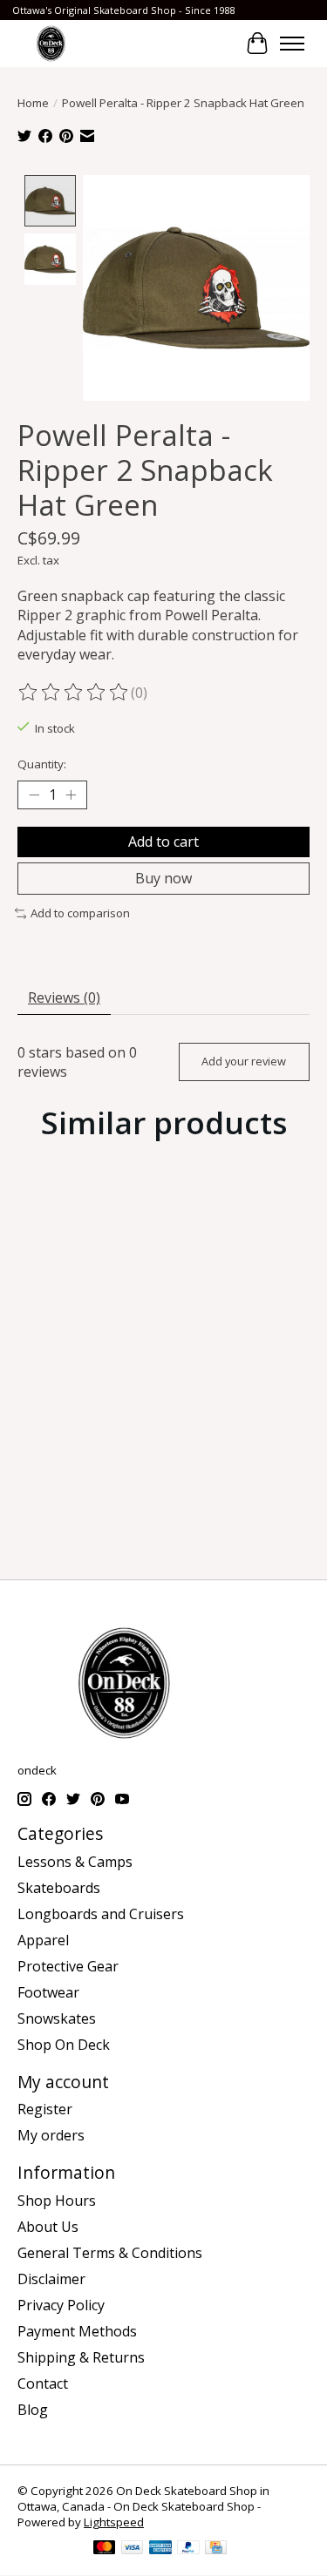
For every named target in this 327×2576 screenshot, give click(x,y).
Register (45, 2109)
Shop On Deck (64, 2045)
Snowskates (57, 2018)
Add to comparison (80, 913)
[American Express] (160, 2549)
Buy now (163, 878)
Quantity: (42, 764)
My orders (51, 2135)
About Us (48, 2227)
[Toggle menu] (292, 44)
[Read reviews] (74, 693)
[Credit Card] (216, 2549)
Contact (43, 2383)
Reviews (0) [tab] (64, 997)
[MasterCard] (105, 2549)
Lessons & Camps (75, 1862)
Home (33, 103)
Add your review (244, 1061)
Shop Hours (57, 2201)
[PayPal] (188, 2549)
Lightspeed (114, 2522)
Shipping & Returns (81, 2357)
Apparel (43, 1940)
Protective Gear (68, 1966)
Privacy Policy (61, 2305)
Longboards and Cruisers (101, 1914)
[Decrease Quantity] (34, 795)
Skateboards (59, 1888)
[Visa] (133, 2549)
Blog (33, 2410)
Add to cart (163, 842)
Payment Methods (77, 2331)
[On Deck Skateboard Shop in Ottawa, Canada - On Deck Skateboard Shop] (51, 43)
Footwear (48, 1992)
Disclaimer (51, 2279)
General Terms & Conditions (110, 2253)
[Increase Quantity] (71, 795)
